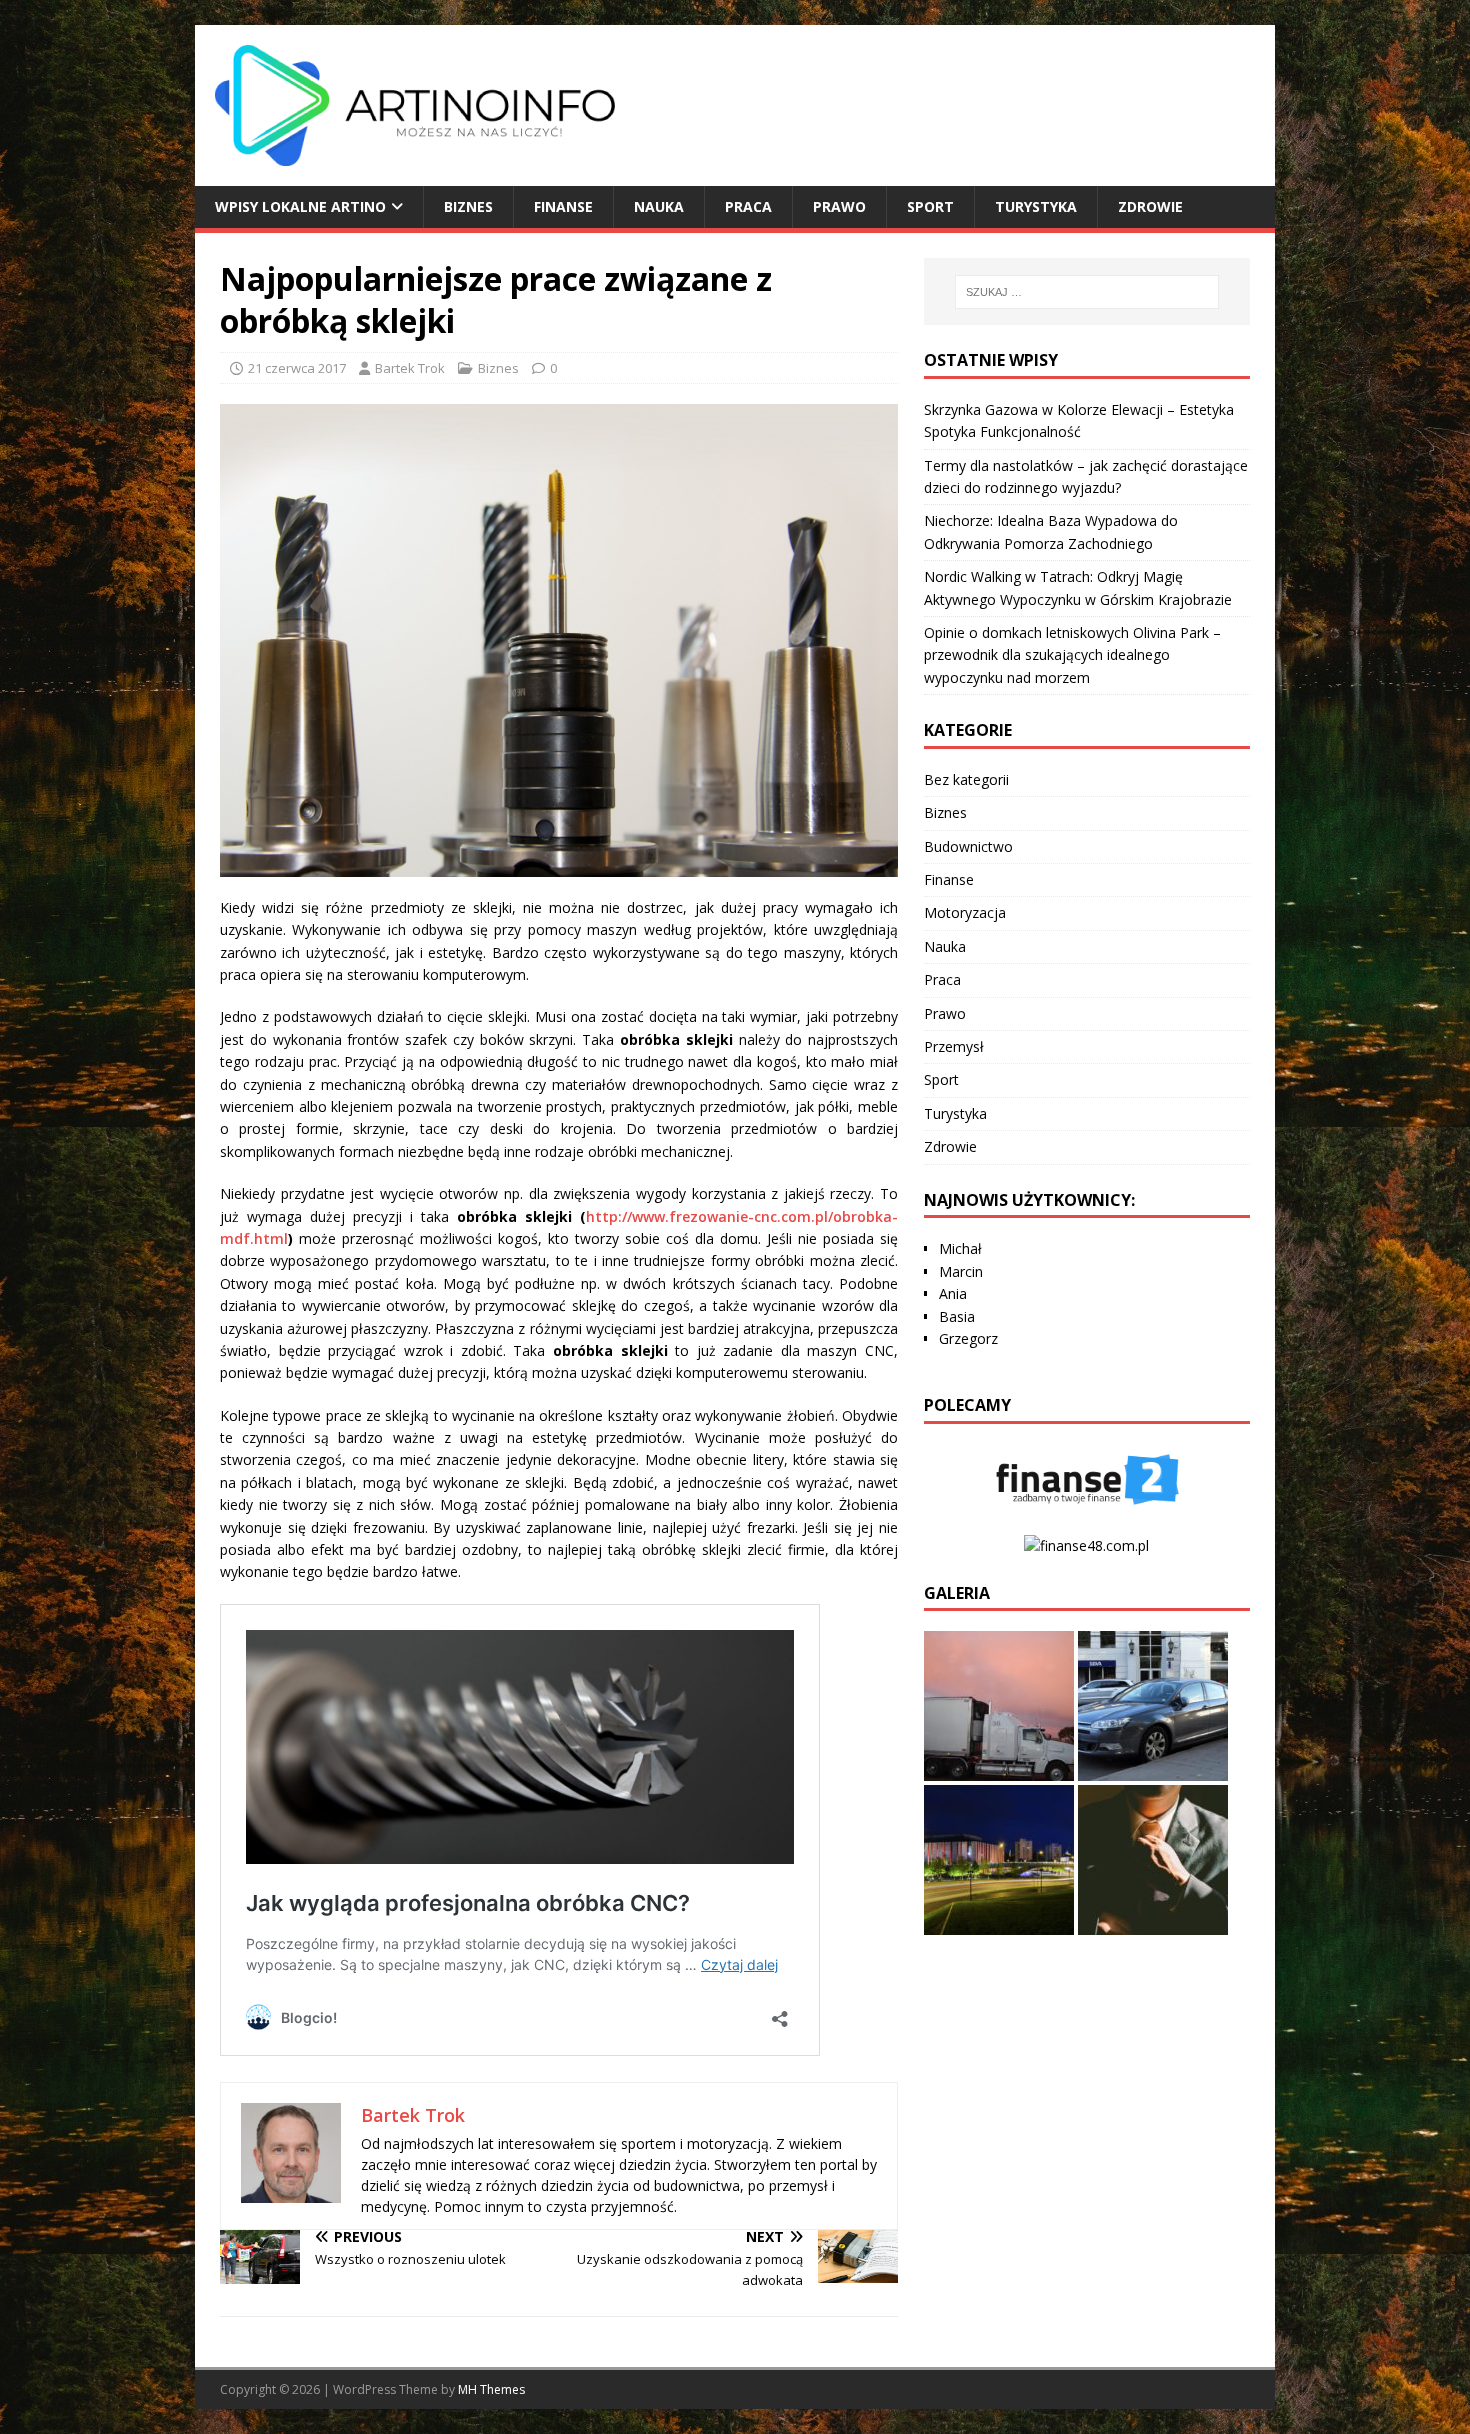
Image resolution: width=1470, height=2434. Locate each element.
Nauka (659, 206)
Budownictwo (968, 846)
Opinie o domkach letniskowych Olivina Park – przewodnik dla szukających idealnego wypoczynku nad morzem (1072, 655)
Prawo (839, 206)
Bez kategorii (966, 779)
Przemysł (954, 1046)
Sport (930, 206)
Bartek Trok (410, 368)
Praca (748, 206)
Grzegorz (968, 1338)
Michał (960, 1248)
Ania (953, 1293)
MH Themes (491, 2389)
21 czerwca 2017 (297, 368)
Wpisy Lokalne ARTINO (300, 206)
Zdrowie (1150, 206)
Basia (957, 1316)
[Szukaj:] (1087, 292)
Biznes (468, 206)
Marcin (961, 1271)
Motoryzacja (965, 912)
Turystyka (1036, 206)
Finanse (563, 206)
